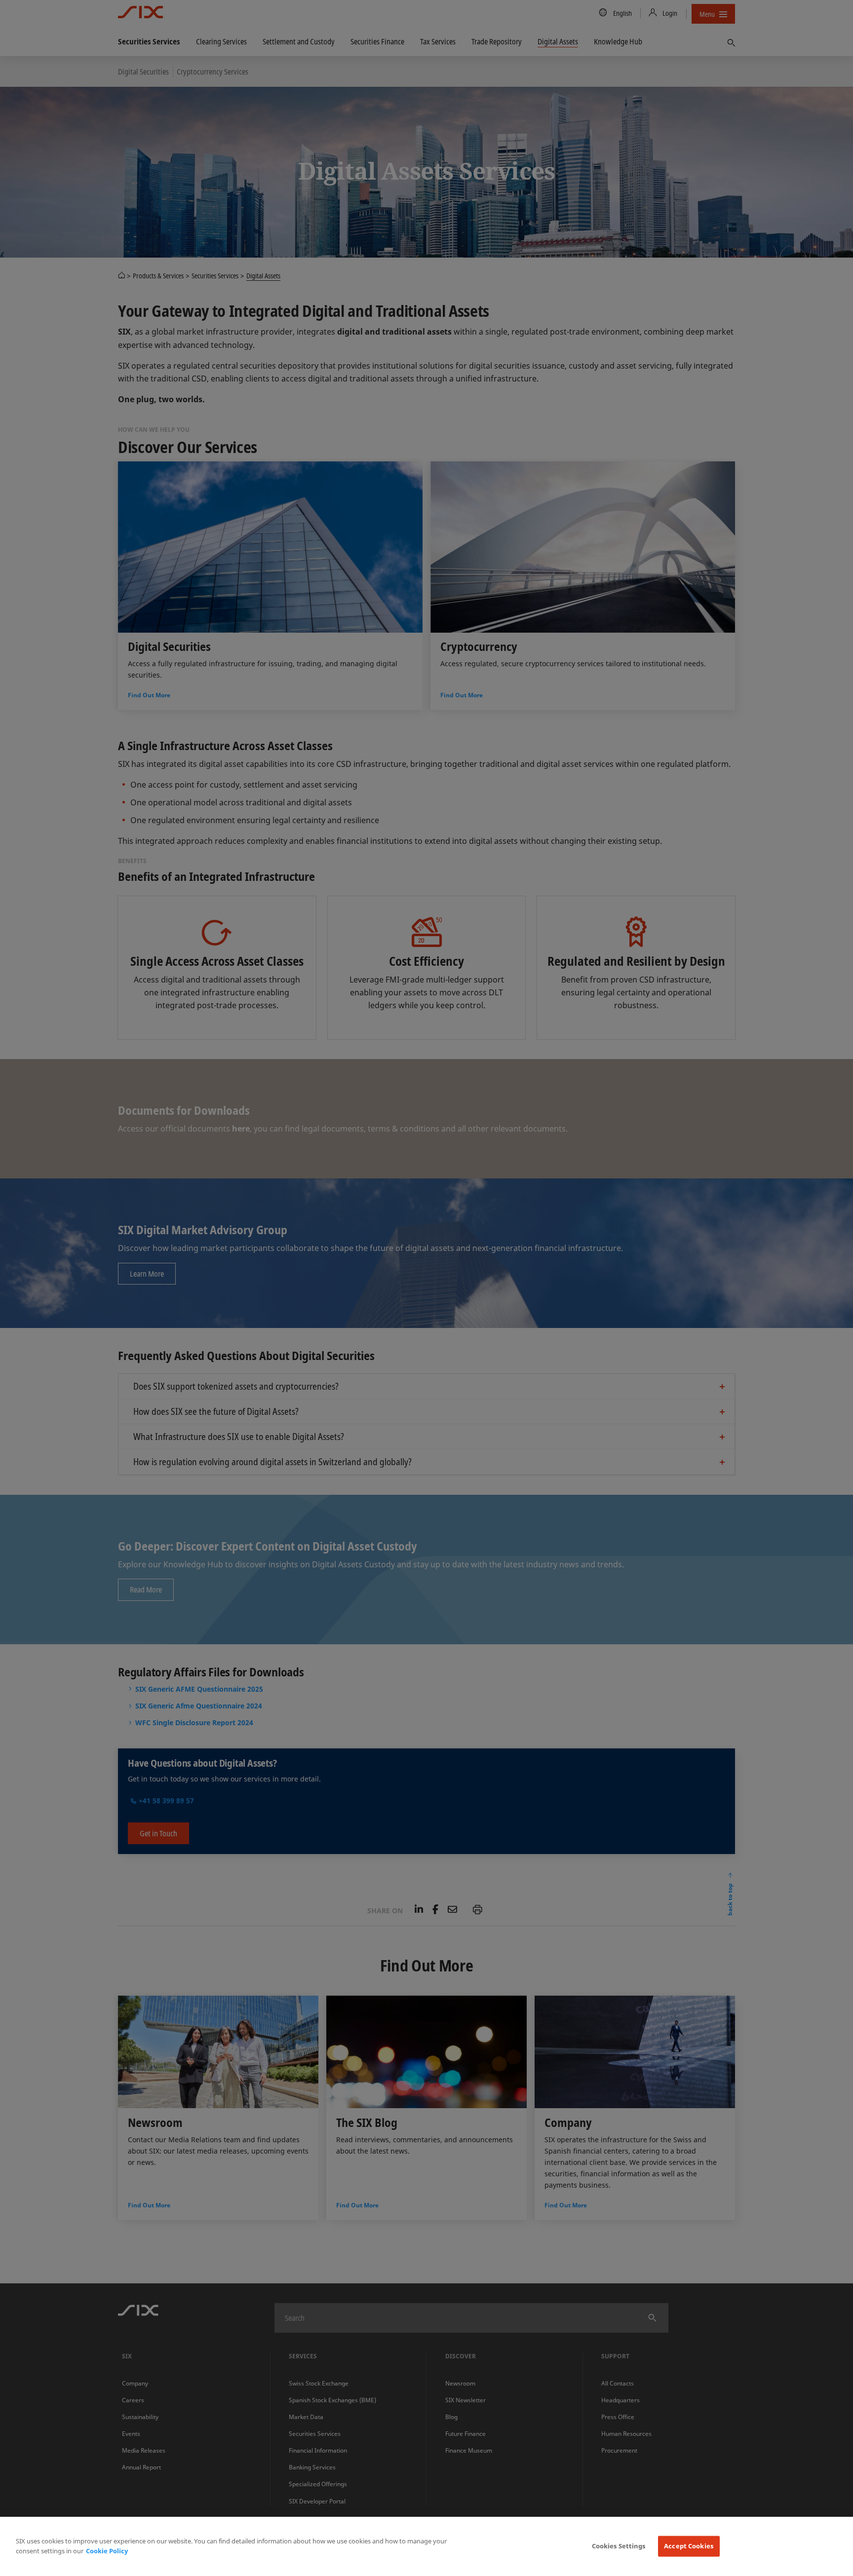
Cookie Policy (107, 2551)
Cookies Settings (619, 2546)
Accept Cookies (689, 2546)
